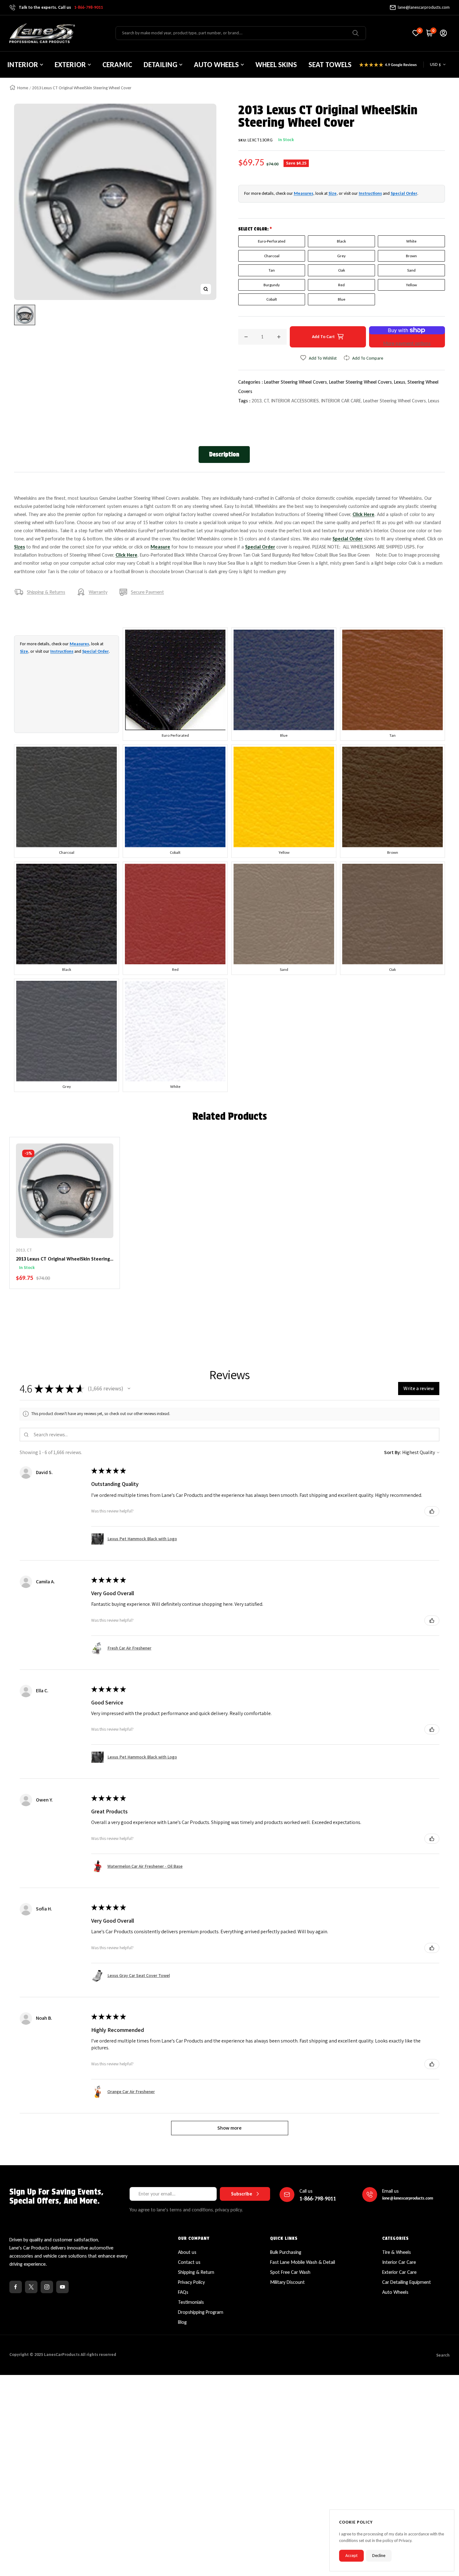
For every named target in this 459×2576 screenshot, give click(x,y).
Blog (182, 2322)
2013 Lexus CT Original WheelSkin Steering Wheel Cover (63, 1259)
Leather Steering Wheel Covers (395, 401)
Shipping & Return (196, 2272)
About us (187, 2252)
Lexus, (401, 382)
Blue (342, 299)
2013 (257, 401)
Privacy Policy (191, 2282)
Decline (379, 2556)
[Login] (443, 33)
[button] (129, 1389)
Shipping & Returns (46, 592)
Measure (160, 547)
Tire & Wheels (397, 2252)
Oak (342, 270)
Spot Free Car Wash (290, 2272)
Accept (351, 2556)
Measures (304, 193)
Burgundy (272, 285)
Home (23, 88)
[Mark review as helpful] (432, 1511)
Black (341, 241)
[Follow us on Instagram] (47, 2287)
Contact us (189, 2262)
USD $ (435, 64)
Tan (272, 270)
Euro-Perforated (272, 241)
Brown (411, 256)
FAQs (183, 2292)
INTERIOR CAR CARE (341, 401)
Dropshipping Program (201, 2312)
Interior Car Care (399, 2262)
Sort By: (393, 1452)
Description (224, 454)
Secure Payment (147, 592)
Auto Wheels (395, 2292)
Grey (341, 256)
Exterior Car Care (399, 2272)
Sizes (20, 547)
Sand (411, 270)
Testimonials (191, 2302)
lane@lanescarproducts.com (424, 7)
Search (443, 2355)
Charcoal (272, 256)
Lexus (434, 401)
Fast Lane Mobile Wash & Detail (303, 2262)
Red (341, 285)
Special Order (404, 193)
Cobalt (272, 299)
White (411, 241)
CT (266, 401)
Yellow (411, 285)
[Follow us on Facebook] (16, 2287)
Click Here (363, 514)
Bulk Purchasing (286, 2252)
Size (333, 193)
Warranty (98, 592)
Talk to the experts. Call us (61, 7)
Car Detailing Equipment (407, 2282)
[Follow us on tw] (31, 2287)
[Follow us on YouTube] (62, 2287)
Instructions (370, 193)
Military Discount (287, 2282)
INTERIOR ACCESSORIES (295, 401)
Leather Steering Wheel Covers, (297, 382)
